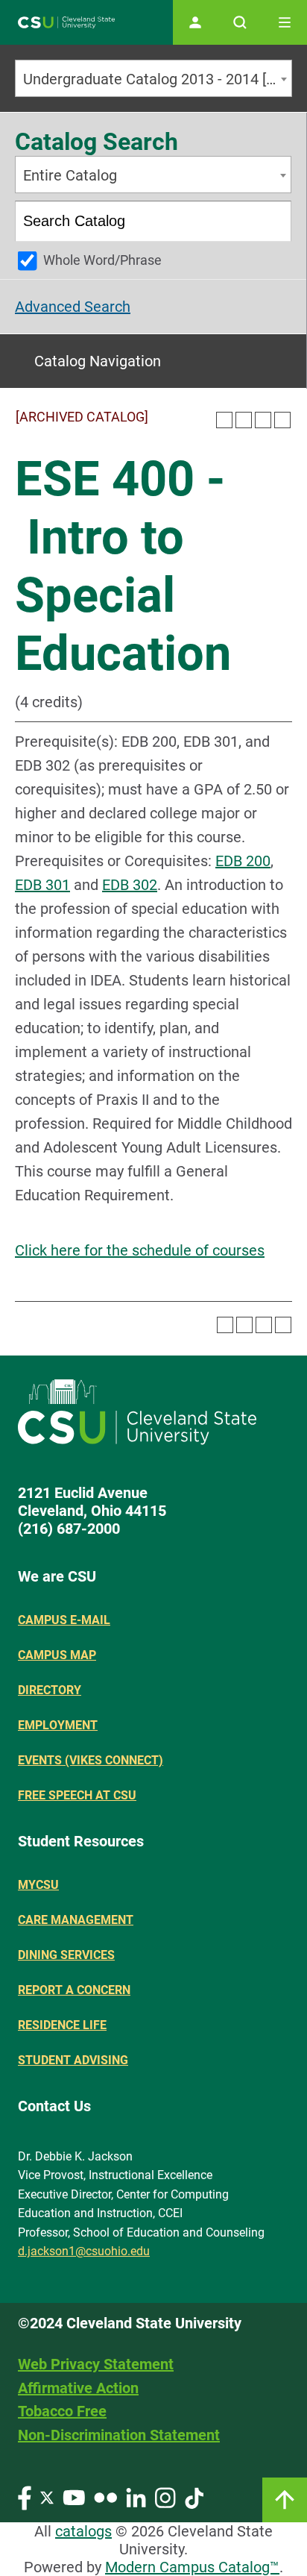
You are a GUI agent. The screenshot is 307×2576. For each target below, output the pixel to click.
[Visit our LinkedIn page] (136, 2497)
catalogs (83, 2531)
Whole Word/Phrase (102, 260)
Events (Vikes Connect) (91, 1760)
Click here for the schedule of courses (140, 1250)
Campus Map (57, 1655)
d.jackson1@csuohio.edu (84, 2251)
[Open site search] (240, 22)
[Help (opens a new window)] (282, 420)
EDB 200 (243, 861)
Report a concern (74, 1990)
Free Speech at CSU (77, 1795)
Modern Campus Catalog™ (192, 2567)
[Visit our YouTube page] (74, 2497)
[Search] (272, 221)
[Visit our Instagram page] (165, 2497)
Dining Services (66, 1955)
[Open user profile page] (195, 22)
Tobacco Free (62, 2411)
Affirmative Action (78, 2388)
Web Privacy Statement (96, 2364)
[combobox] (153, 78)
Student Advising (73, 2060)
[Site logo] (66, 23)
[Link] (285, 2500)
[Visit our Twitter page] (47, 2497)
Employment (58, 1725)
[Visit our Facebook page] (25, 2497)
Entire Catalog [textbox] (70, 175)
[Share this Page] (244, 420)
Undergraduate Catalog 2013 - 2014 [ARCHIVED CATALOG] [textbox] (157, 79)
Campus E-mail (64, 1620)
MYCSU (38, 1885)
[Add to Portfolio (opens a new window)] (224, 420)
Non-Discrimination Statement (119, 2435)
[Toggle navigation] (285, 22)
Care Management (76, 1920)
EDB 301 (42, 885)
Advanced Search (73, 307)
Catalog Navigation (98, 361)
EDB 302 (130, 885)
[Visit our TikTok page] (194, 2497)
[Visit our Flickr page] (105, 2497)
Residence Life (62, 2025)
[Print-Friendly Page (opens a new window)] (263, 420)
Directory (50, 1690)
